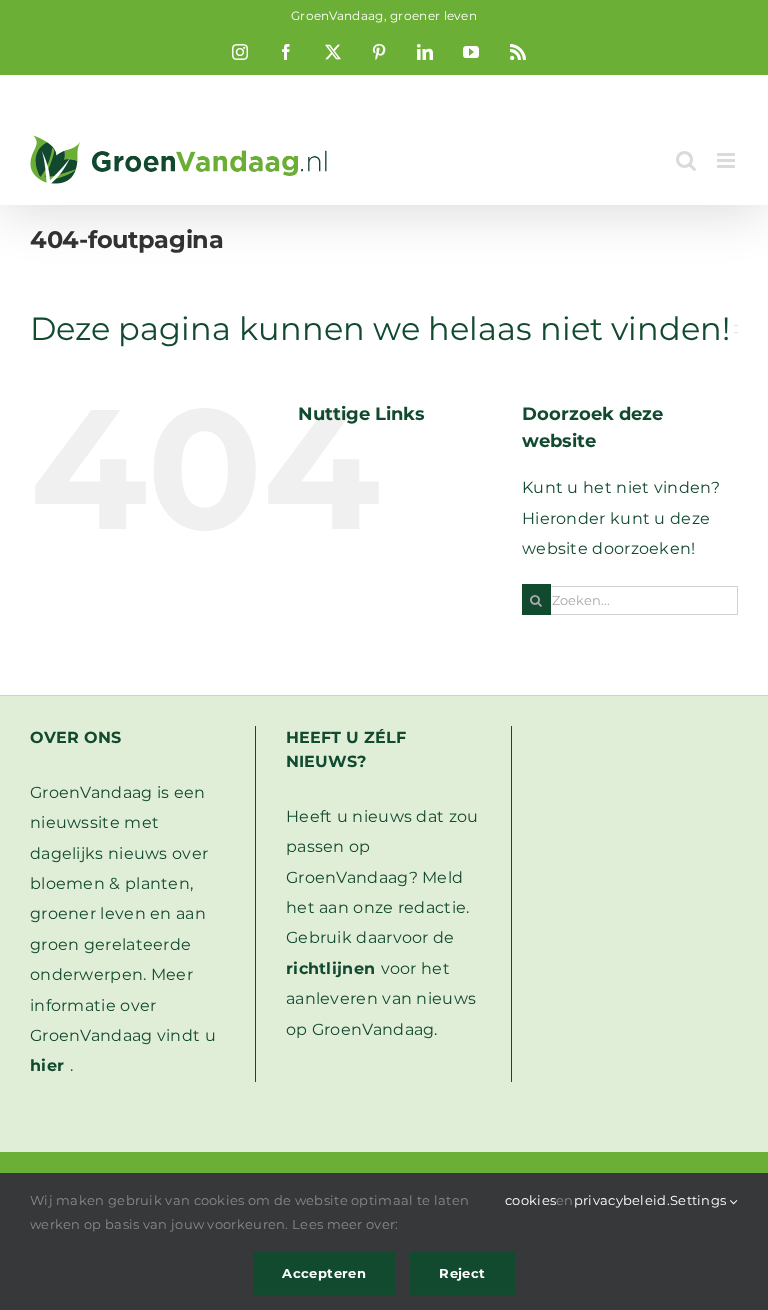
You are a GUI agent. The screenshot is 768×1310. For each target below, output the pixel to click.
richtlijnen (330, 968)
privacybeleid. (622, 1200)
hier (47, 1065)
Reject (462, 1273)
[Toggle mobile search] (686, 160)
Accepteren (324, 1273)
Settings (700, 1200)
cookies (530, 1200)
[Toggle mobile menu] (727, 160)
